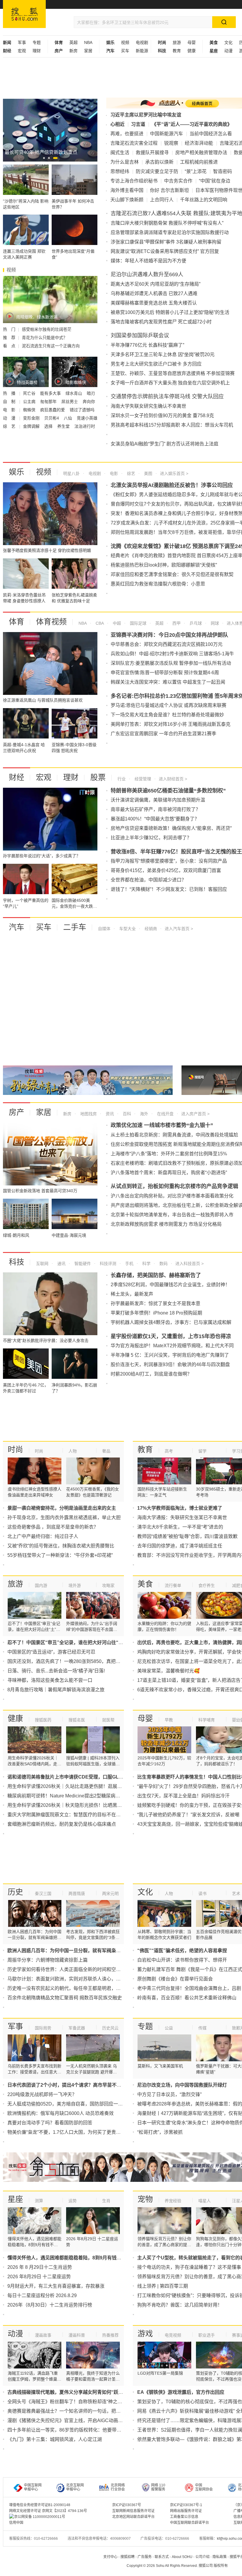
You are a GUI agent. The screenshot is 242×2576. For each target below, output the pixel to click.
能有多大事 (51, 393)
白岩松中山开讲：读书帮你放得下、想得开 (182, 1960)
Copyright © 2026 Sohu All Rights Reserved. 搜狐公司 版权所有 (177, 2566)
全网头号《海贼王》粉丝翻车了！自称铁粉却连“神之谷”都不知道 (75, 2402)
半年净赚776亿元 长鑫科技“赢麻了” (147, 345)
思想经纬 (120, 171)
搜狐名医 (77, 1720)
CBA (99, 623)
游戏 (145, 2334)
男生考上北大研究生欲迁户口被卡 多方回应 (156, 364)
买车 (125, 51)
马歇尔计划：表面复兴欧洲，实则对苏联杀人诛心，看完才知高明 (76, 1979)
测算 (39, 2201)
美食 (145, 1584)
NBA (88, 42)
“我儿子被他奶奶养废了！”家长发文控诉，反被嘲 (188, 1815)
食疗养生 (207, 1585)
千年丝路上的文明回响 (204, 200)
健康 (192, 51)
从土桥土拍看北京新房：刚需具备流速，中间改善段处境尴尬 (174, 1135)
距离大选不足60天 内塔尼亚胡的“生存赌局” (156, 284)
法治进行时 (85, 426)
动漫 (228, 51)
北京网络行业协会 (118, 2487)
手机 (129, 1264)
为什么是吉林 (125, 162)
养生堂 (64, 426)
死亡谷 (30, 393)
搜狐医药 (43, 1720)
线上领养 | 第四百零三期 (163, 2286)
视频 (125, 42)
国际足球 (138, 623)
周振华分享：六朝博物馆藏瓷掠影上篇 (48, 1960)
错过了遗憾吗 (82, 410)
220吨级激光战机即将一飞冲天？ (42, 2094)
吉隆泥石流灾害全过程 (134, 143)
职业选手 (207, 2335)
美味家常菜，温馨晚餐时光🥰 (169, 1671)
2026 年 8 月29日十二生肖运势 (40, 2267)
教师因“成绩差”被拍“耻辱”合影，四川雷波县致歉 (187, 1536)
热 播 (10, 393)
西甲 (176, 623)
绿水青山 (74, 393)
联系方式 (162, 2557)
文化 (228, 42)
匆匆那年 (49, 402)
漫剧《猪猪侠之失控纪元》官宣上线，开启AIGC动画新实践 (70, 2420)
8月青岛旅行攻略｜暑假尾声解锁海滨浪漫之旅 (56, 1690)
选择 (49, 426)
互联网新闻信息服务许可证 (133, 2511)
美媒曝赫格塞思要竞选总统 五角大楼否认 (154, 303)
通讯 (61, 1264)
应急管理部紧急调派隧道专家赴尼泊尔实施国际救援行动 (170, 232)
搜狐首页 (24, 14)
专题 (37, 42)
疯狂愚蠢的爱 (53, 410)
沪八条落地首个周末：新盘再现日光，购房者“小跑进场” (169, 1173)
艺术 (236, 1894)
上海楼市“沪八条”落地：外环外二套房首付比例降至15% (169, 1154)
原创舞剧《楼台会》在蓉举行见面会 (175, 1979)
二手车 (75, 927)
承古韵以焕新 (159, 162)
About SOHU (182, 2557)
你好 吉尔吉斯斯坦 (169, 190)
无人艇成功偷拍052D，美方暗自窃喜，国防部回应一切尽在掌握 (75, 2104)
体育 (17, 622)
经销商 (150, 929)
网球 (214, 623)
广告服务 (145, 2557)
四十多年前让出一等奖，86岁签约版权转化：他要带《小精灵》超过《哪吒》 (88, 2430)
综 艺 (10, 426)
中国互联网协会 (204, 2487)
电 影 (10, 410)
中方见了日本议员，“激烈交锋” (169, 2094)
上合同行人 (162, 200)
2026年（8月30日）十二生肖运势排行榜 (50, 2305)
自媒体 (104, 929)
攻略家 (108, 1585)
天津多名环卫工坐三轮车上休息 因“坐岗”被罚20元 (163, 355)
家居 (88, 51)
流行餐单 (173, 1585)
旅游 (177, 42)
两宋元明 (110, 1894)
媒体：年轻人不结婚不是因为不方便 (148, 261)
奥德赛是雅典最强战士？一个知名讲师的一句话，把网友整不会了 (76, 2411)
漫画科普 (77, 2335)
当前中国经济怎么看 (211, 134)
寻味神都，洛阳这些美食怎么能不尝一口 (50, 1680)
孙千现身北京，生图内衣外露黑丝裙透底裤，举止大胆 (64, 1518)
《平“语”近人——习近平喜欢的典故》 (192, 124)
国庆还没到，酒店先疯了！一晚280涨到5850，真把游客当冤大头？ (78, 1661)
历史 (15, 1892)
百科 (126, 1114)
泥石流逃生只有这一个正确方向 (51, 346)
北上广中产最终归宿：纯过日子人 (43, 1536)
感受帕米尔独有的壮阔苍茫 (47, 329)
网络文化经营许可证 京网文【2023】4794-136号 (48, 2511)
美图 (148, 473)
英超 (73, 42)
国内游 (41, 1585)
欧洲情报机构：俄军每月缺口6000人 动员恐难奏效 (60, 2113)
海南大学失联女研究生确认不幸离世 (148, 406)
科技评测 (107, 1264)
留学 (202, 1451)
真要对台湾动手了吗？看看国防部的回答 (50, 2123)
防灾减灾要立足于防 (157, 171)
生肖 (106, 2201)
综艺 (130, 473)
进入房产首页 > (195, 1114)
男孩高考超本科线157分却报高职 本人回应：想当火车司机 (172, 425)
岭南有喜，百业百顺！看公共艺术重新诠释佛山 (187, 1998)
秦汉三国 (43, 1894)
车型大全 (127, 929)
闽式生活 (120, 153)
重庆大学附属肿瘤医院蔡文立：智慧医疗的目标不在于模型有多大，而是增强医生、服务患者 (104, 1815)
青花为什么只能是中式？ (45, 338)
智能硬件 (82, 1264)
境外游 (75, 1585)
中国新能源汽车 (166, 134)
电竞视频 (173, 2335)
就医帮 (108, 1720)
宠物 (145, 2199)
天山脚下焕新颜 (127, 200)
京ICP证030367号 (127, 2505)
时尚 (15, 1450)
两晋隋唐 (77, 1894)
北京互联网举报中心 (75, 2487)
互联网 (42, 1264)
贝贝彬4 (52, 418)
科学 (146, 1264)
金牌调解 (32, 426)
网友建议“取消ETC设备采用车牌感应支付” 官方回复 (165, 251)
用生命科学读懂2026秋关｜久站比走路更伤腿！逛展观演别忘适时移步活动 (86, 1786)
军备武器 (77, 2028)
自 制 (10, 402)
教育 (177, 51)
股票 (98, 777)
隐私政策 (220, 2557)
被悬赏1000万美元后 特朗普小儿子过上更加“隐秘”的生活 (170, 312)
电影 (113, 473)
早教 (169, 1720)
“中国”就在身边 (215, 181)
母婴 (192, 42)
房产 (17, 1112)
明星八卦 (71, 473)
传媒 (202, 2028)
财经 (17, 777)
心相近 (117, 124)
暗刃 (91, 393)
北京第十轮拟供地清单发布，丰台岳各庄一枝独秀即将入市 (172, 1215)
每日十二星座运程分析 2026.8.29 (42, 2295)
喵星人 (205, 2201)
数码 (163, 1264)
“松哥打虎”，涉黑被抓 (160, 2132)
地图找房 (88, 1114)
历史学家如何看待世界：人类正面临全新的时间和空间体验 (69, 1969)
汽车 (17, 927)
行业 (122, 779)
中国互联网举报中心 (33, 2487)
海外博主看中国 (127, 190)
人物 (73, 1451)
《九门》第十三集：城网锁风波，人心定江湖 (55, 2439)
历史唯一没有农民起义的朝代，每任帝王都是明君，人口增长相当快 (78, 1988)
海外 (143, 1114)
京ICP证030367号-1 (186, 2505)
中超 (116, 623)
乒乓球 (195, 623)
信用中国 (16, 2523)
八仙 (68, 418)
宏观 (22, 51)
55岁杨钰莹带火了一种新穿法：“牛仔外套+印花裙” (60, 1555)
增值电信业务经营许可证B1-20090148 (40, 2505)
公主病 (30, 402)
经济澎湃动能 (199, 143)
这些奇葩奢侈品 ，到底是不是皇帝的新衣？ (53, 1527)
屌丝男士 (70, 402)
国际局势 (43, 2028)
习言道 (138, 124)
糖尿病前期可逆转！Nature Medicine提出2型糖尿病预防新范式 (73, 1796)
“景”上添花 (196, 171)
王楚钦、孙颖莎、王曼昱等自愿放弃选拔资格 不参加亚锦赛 (173, 373)
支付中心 (110, 2557)
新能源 (142, 51)
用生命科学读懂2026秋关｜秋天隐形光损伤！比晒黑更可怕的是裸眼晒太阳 (86, 1805)
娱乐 (17, 472)
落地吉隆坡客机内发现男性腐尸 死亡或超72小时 (161, 322)
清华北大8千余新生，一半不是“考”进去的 (180, 1527)
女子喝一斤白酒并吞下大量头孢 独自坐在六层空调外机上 (170, 383)
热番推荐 (110, 2335)
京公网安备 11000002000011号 (40, 2517)
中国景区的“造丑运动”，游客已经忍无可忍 (51, 1652)
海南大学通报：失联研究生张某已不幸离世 (182, 1518)
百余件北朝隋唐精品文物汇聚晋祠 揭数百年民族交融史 (65, 1998)
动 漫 (10, 418)
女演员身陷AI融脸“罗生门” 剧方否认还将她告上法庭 (165, 444)
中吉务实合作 (178, 181)
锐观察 (171, 143)
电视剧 (142, 42)
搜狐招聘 (127, 2557)
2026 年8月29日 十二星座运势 (39, 2277)
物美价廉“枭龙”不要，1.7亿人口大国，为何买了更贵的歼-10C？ (74, 2132)
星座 (15, 2199)
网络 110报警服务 (158, 2487)
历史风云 (110, 2028)
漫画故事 (43, 2335)
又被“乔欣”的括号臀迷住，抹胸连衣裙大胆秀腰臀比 (61, 1546)
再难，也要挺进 (127, 134)
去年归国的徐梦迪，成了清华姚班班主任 (180, 1546)
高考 (169, 1451)
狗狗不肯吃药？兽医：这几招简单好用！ (180, 2305)
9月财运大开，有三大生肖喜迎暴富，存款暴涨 (56, 2286)
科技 (17, 1262)
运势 (73, 2201)
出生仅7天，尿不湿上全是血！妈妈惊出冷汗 (183, 1796)
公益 (169, 2028)
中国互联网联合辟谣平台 (189, 2523)
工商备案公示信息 (184, 2517)
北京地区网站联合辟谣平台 (133, 2517)
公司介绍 (202, 2557)
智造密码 (223, 171)
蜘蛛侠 (30, 410)
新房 (73, 51)
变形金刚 (32, 418)
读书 (202, 1894)
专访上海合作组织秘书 (134, 181)
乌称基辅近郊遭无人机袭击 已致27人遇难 (154, 293)
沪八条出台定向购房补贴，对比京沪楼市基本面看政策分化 (172, 1196)
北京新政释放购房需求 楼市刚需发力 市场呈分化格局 (166, 1224)
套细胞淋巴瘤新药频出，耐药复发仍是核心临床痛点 (62, 1824)
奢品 (106, 1451)
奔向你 (89, 402)
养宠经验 (173, 2201)
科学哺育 (207, 1720)
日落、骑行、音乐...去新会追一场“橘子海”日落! (56, 1671)
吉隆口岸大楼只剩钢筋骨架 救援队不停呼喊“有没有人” (167, 223)
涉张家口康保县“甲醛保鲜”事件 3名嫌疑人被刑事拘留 (166, 242)
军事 (22, 42)
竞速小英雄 (87, 418)
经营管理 (142, 779)
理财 (37, 51)
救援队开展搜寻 (152, 153)
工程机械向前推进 (199, 162)
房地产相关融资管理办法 (201, 153)
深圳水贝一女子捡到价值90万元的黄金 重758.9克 (162, 416)
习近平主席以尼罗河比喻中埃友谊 (146, 115)
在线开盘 (165, 1114)
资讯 (109, 1114)
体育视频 (51, 622)
